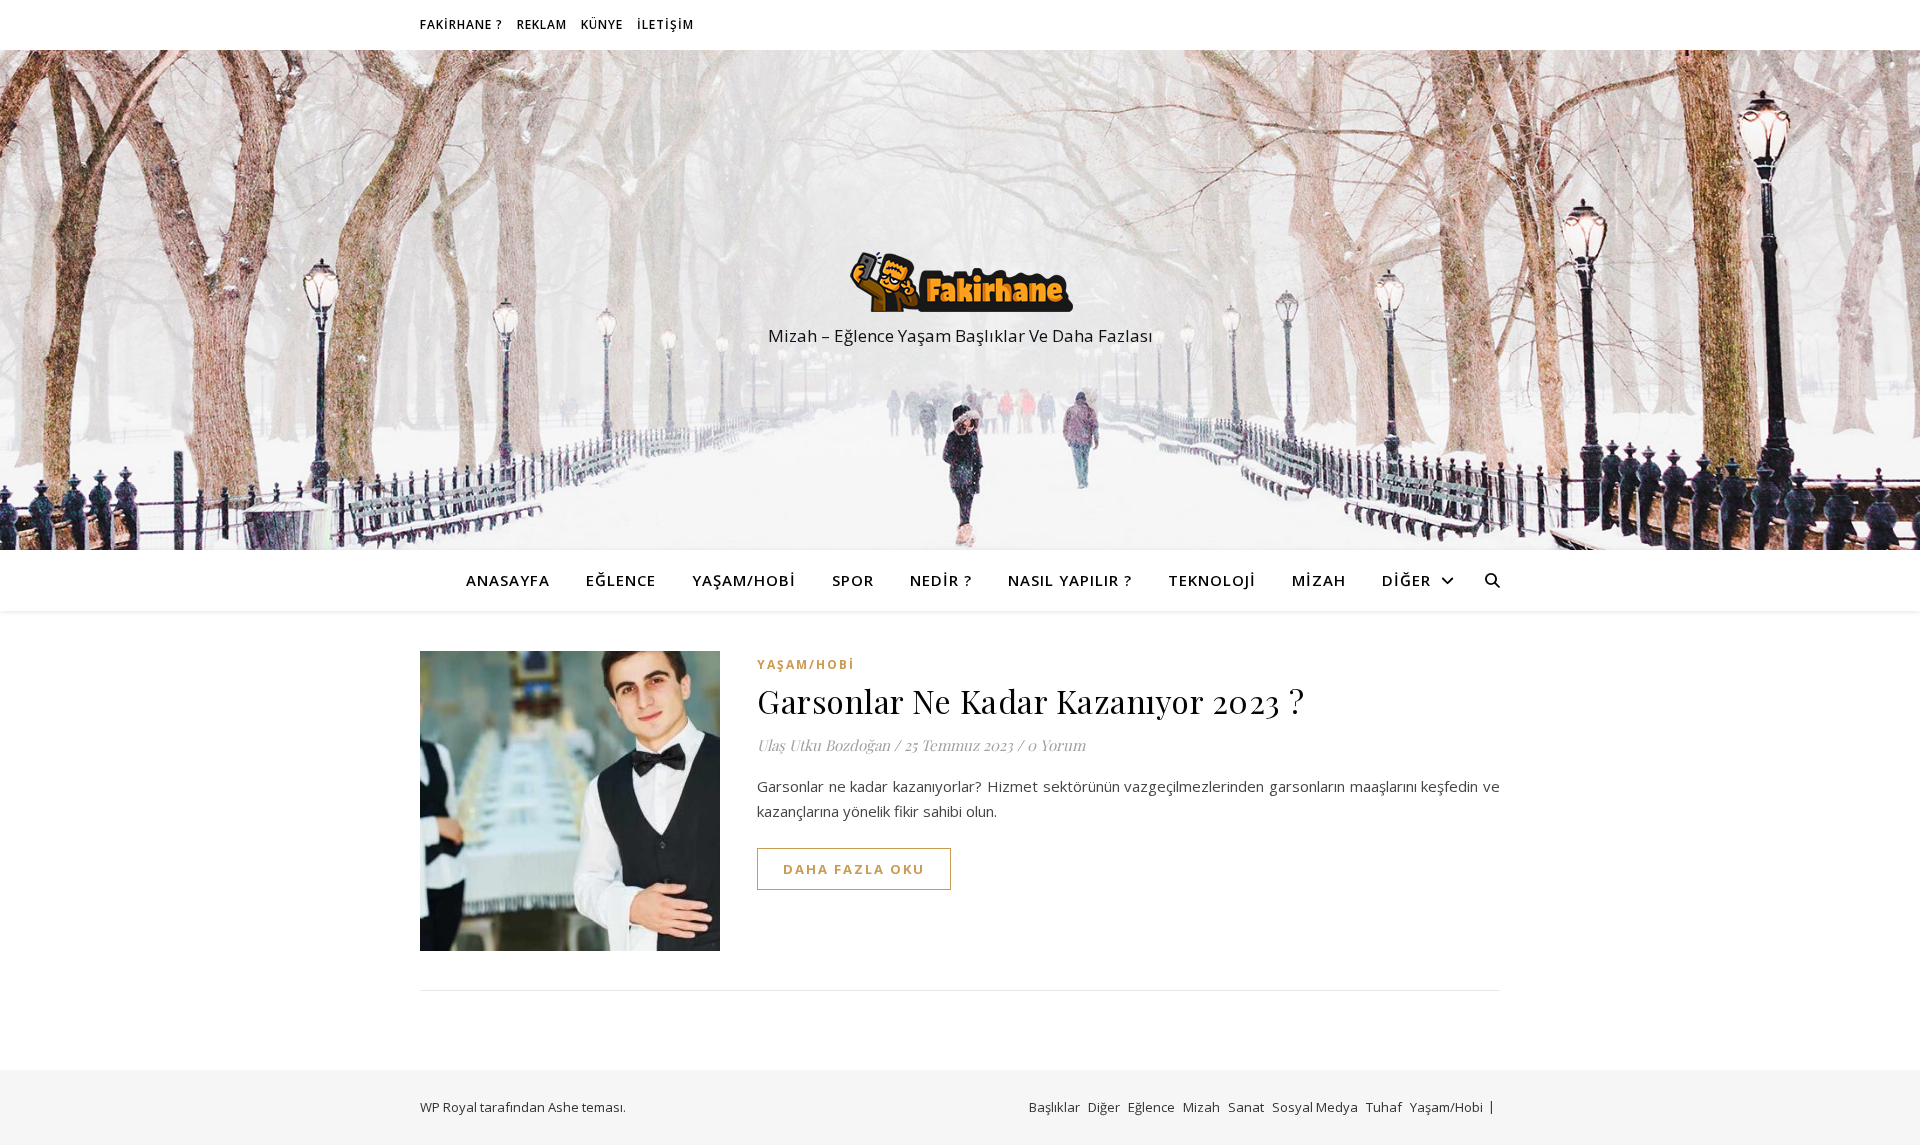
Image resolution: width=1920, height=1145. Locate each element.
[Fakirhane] (960, 282)
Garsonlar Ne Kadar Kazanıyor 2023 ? (1031, 700)
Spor (853, 580)
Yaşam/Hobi (744, 580)
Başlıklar (1054, 1107)
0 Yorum (1056, 745)
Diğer (1406, 580)
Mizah (1319, 580)
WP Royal (448, 1107)
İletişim (665, 24)
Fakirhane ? (461, 24)
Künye (602, 24)
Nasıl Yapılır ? (1070, 580)
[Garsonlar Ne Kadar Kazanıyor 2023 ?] (570, 801)
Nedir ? (941, 580)
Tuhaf (1384, 1107)
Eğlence (621, 580)
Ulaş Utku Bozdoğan (823, 745)
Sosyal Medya (1315, 1107)
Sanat (1246, 1107)
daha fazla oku (854, 869)
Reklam (542, 24)
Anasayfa (508, 580)
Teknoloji (1212, 580)
